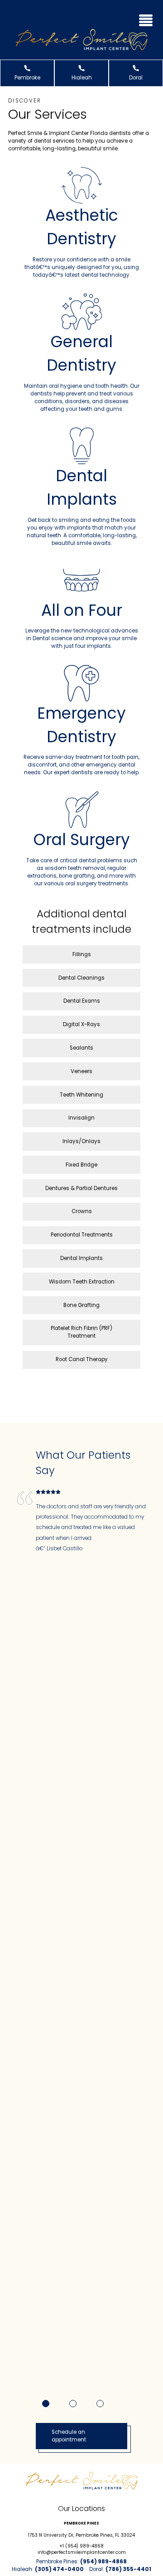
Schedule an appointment (69, 2436)
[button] (146, 19)
